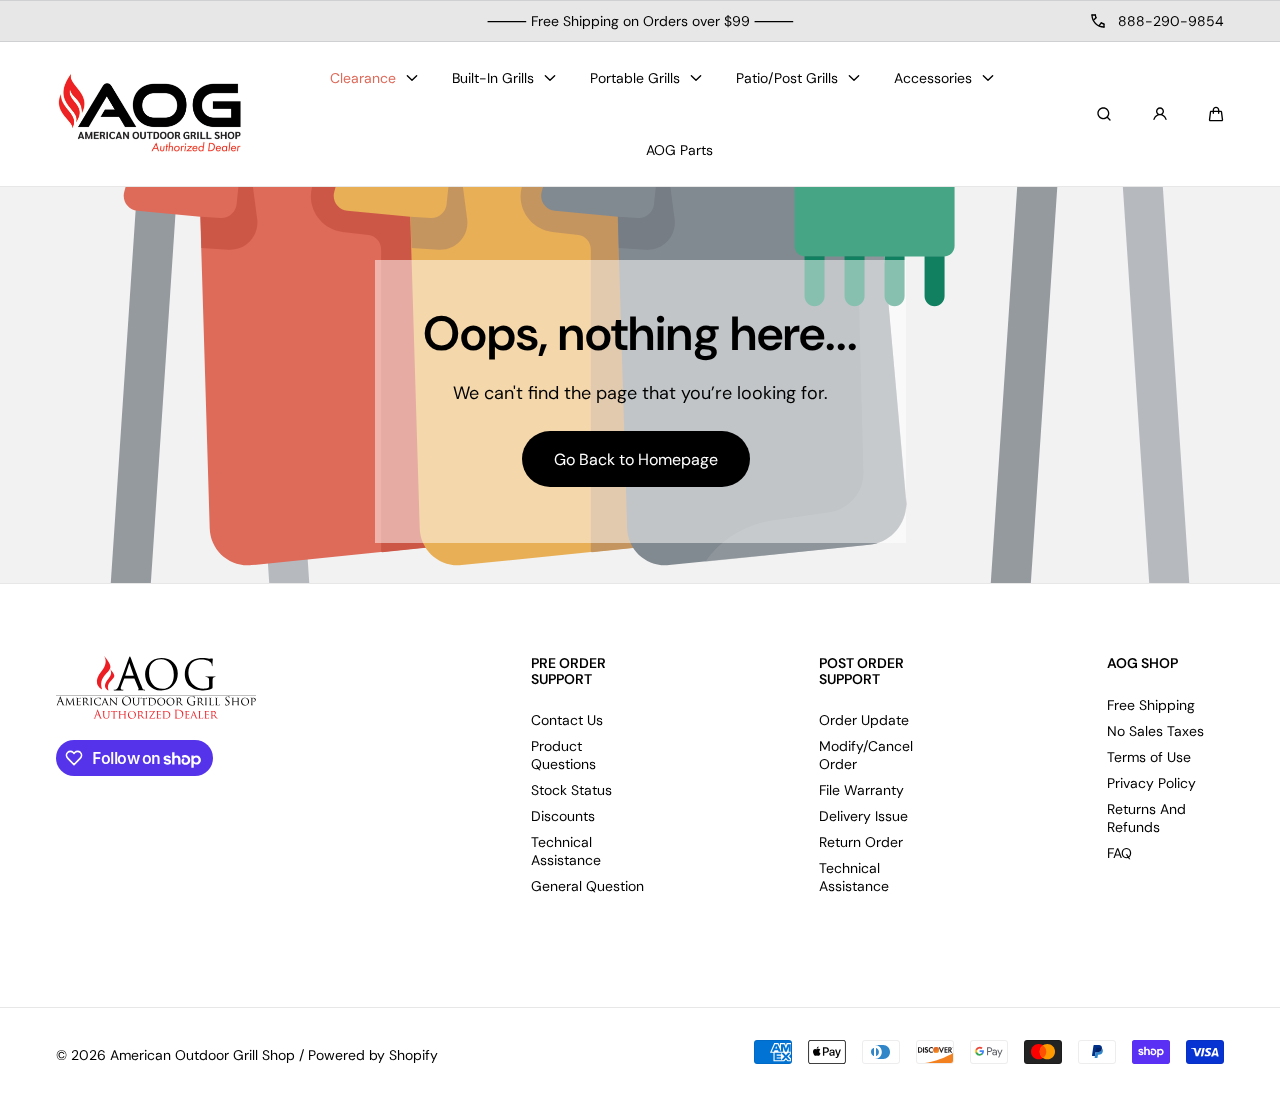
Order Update (864, 720)
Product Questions (563, 755)
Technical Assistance (566, 851)
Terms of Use (1149, 757)
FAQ (1119, 853)
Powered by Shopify (373, 1055)
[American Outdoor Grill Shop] (151, 114)
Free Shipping (1151, 705)
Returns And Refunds (1146, 818)
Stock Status (571, 790)
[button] (1216, 114)
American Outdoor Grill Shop (202, 1055)
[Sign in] (1160, 114)
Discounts (563, 816)
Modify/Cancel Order (866, 755)
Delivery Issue (863, 816)
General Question (587, 886)
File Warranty (861, 790)
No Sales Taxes (1155, 731)
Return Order (861, 842)
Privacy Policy (1151, 783)
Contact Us (567, 720)
